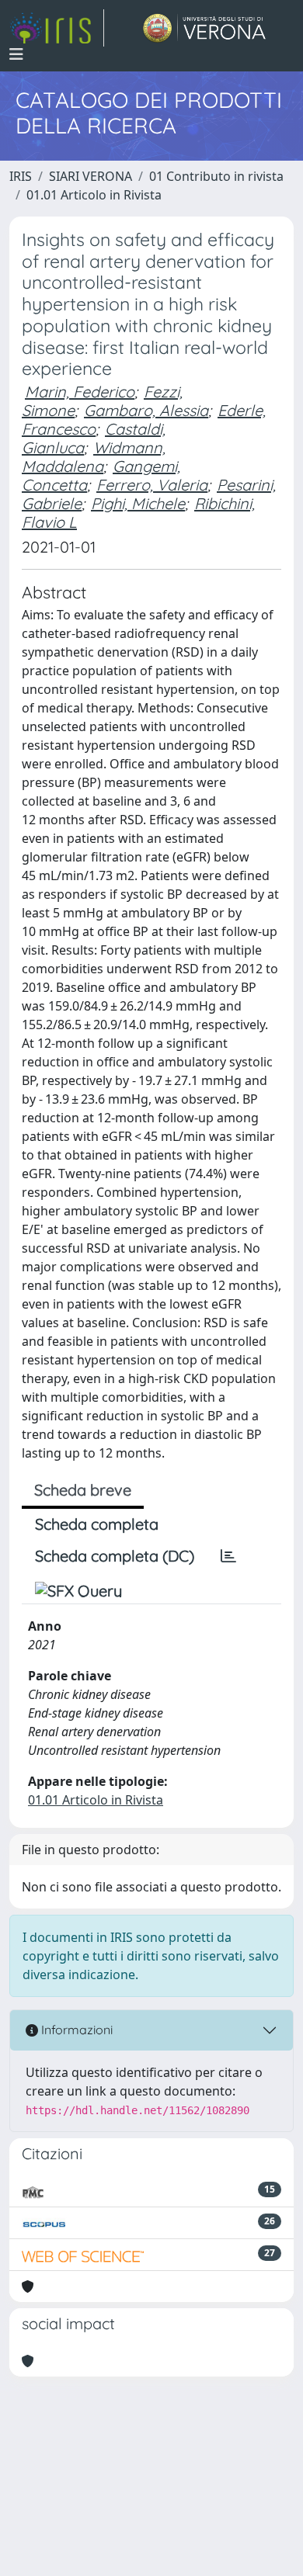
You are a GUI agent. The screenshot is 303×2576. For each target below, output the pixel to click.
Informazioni (75, 2030)
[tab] (228, 1556)
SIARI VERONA (91, 176)
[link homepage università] (205, 28)
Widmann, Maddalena (94, 457)
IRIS (21, 176)
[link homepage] (57, 28)
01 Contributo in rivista (216, 176)
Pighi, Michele (138, 503)
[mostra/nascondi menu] (16, 54)
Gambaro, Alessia (146, 410)
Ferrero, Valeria (152, 485)
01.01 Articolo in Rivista (94, 195)
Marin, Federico (80, 392)
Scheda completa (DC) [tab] (115, 1556)
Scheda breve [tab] (83, 1490)
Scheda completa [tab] (97, 1524)
